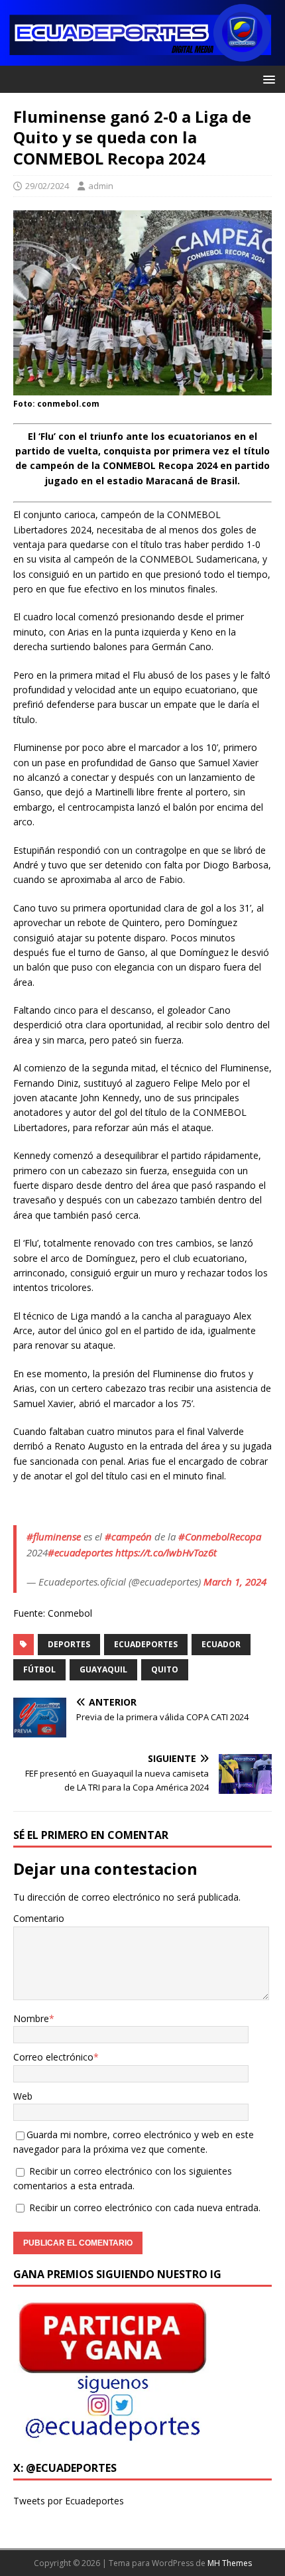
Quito (165, 1669)
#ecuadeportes (80, 1552)
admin (101, 186)
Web (23, 2096)
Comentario (39, 1918)
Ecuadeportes (146, 1644)
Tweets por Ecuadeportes (69, 2501)
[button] (267, 79)
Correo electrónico (53, 2057)
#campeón (128, 1536)
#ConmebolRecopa (220, 1536)
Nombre (31, 2018)
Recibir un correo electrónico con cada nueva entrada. (145, 2207)
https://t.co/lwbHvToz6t (166, 1552)
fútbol (39, 1669)
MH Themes (230, 2563)
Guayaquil (103, 1669)
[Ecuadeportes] (142, 58)
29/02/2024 (47, 186)
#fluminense (54, 1536)
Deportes (69, 1644)
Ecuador (221, 1644)
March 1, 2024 (235, 1582)
